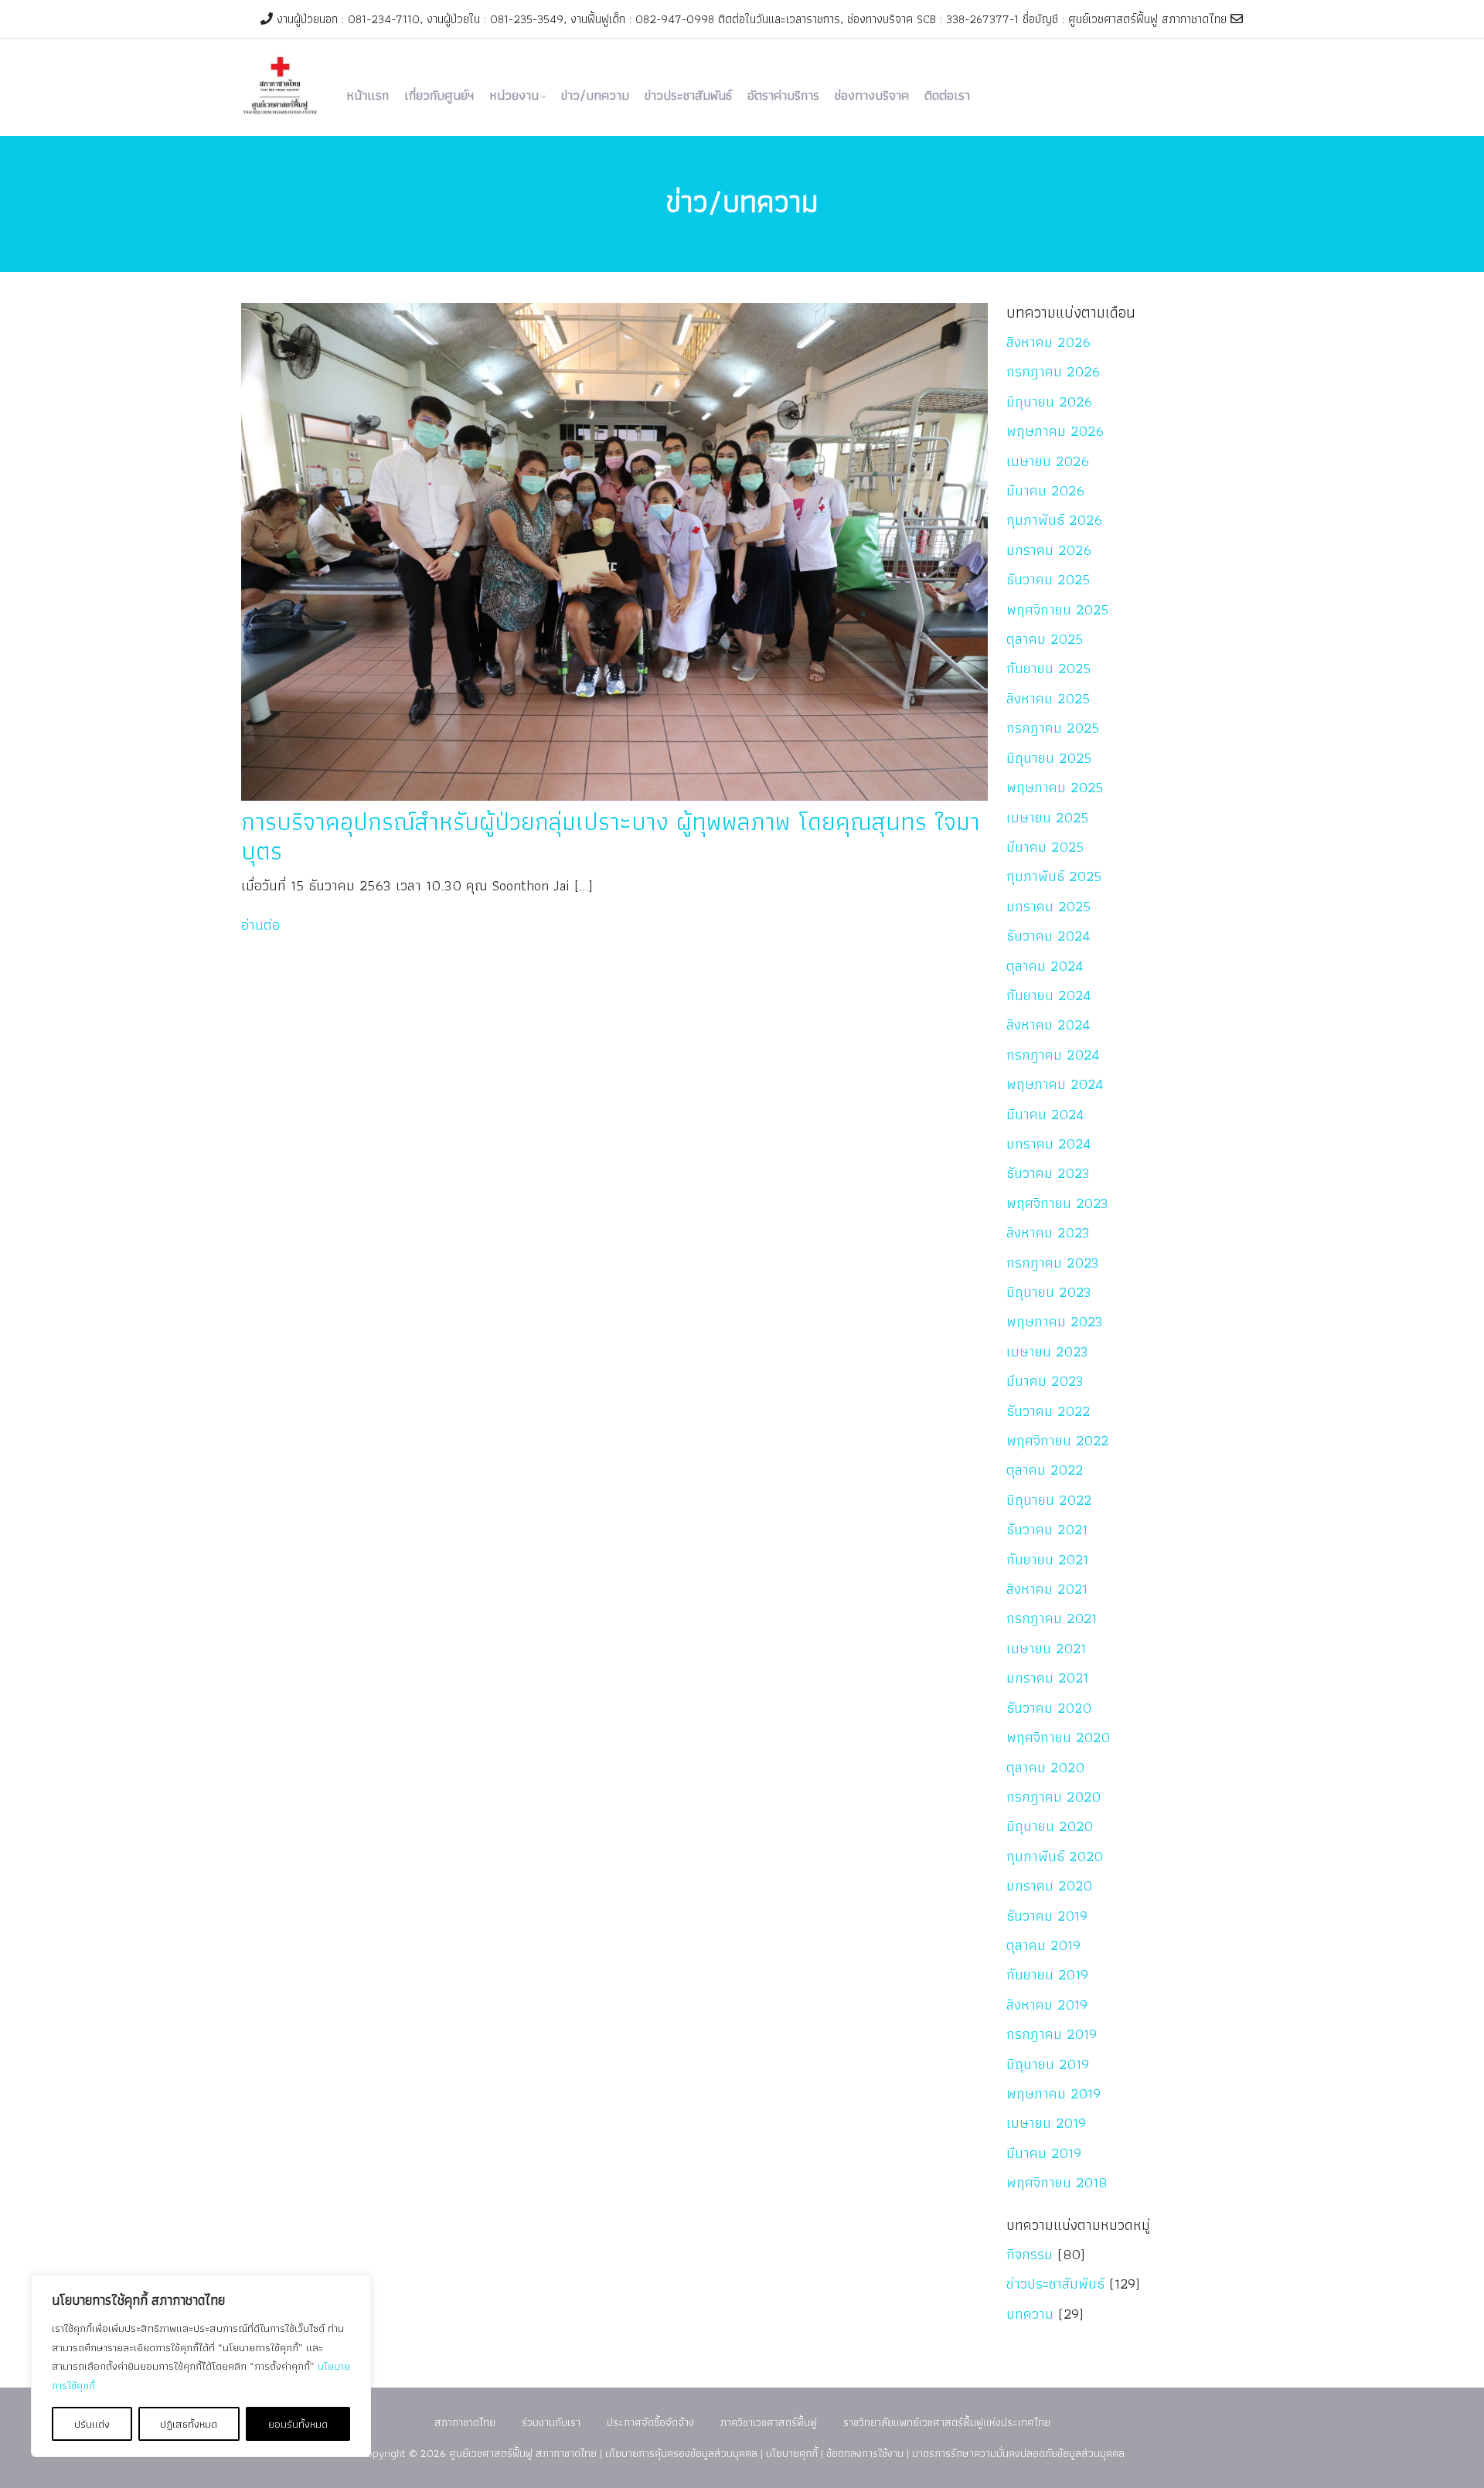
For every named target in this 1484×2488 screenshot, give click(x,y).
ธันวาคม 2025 (1048, 579)
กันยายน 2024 (1049, 995)
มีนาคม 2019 (1044, 2153)
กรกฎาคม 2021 (1052, 1618)
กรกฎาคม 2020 (1053, 1797)
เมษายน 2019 (1046, 2123)
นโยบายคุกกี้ (792, 2453)
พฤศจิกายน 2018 (1057, 2182)
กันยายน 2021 (1047, 1559)
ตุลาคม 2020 (1045, 1767)
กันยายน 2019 (1047, 1974)
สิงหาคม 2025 (1048, 698)
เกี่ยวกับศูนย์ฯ (439, 95)
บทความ (1030, 2314)
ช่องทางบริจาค (872, 95)
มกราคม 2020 (1049, 1886)
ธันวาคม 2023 (1048, 1173)
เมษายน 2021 (1046, 1648)
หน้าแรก (368, 95)
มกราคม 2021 (1047, 1678)
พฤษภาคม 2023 (1055, 1321)
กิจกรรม (1030, 2254)
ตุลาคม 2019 (1043, 1945)
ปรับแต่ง (92, 2424)
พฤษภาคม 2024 (1055, 1084)
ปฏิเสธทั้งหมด (189, 2424)
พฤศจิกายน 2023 (1057, 1203)
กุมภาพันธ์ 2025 (1054, 876)
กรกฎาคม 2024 (1053, 1055)
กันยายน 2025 (1048, 668)
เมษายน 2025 (1047, 817)
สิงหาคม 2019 (1047, 2005)
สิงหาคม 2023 (1048, 1232)
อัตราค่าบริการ (783, 95)
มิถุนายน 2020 (1050, 1826)
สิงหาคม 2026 (1048, 342)
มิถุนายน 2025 (1049, 758)
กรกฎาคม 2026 (1053, 371)
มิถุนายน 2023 (1049, 1292)
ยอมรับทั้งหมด (298, 2424)
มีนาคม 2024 (1045, 1114)
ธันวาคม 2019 (1047, 1916)
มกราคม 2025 (1048, 906)
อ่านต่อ (260, 925)
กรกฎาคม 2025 (1053, 728)
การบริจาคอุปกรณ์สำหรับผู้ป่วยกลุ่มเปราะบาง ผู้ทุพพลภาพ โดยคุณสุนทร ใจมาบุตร (611, 836)
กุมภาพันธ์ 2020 (1055, 1856)
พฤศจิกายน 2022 (1057, 1440)
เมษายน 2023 (1047, 1351)
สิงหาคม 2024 (1048, 1024)
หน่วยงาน (514, 95)
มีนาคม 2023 (1045, 1381)
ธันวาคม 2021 (1047, 1529)
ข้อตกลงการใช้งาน (865, 2453)
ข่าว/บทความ (595, 95)
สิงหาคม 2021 (1047, 1589)
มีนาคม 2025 (1045, 847)
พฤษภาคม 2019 (1053, 2093)
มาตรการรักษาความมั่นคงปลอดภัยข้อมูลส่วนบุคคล (1018, 2453)
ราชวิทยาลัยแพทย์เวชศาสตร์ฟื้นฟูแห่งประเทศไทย (947, 2422)
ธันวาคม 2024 (1048, 936)
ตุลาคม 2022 (1045, 1470)
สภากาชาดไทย (465, 2422)
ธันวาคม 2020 (1049, 1708)
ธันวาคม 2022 (1048, 1411)
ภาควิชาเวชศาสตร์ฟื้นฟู (769, 2422)
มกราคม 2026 (1049, 550)
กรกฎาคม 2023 (1053, 1263)
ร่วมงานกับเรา (551, 2422)
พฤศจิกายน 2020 (1058, 1737)
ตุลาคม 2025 (1045, 639)
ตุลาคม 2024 (1045, 966)
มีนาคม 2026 (1045, 490)
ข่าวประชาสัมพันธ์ (688, 95)
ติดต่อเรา (947, 95)
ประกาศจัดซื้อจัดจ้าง (650, 2422)
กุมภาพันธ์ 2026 (1054, 520)
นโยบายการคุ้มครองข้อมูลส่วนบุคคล (681, 2453)
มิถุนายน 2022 (1049, 1500)
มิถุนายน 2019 (1048, 2064)
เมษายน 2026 (1048, 461)
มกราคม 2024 (1049, 1144)
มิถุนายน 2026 (1049, 402)
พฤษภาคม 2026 (1055, 431)
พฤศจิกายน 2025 (1057, 609)
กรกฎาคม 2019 (1052, 2034)
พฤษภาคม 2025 (1055, 787)
